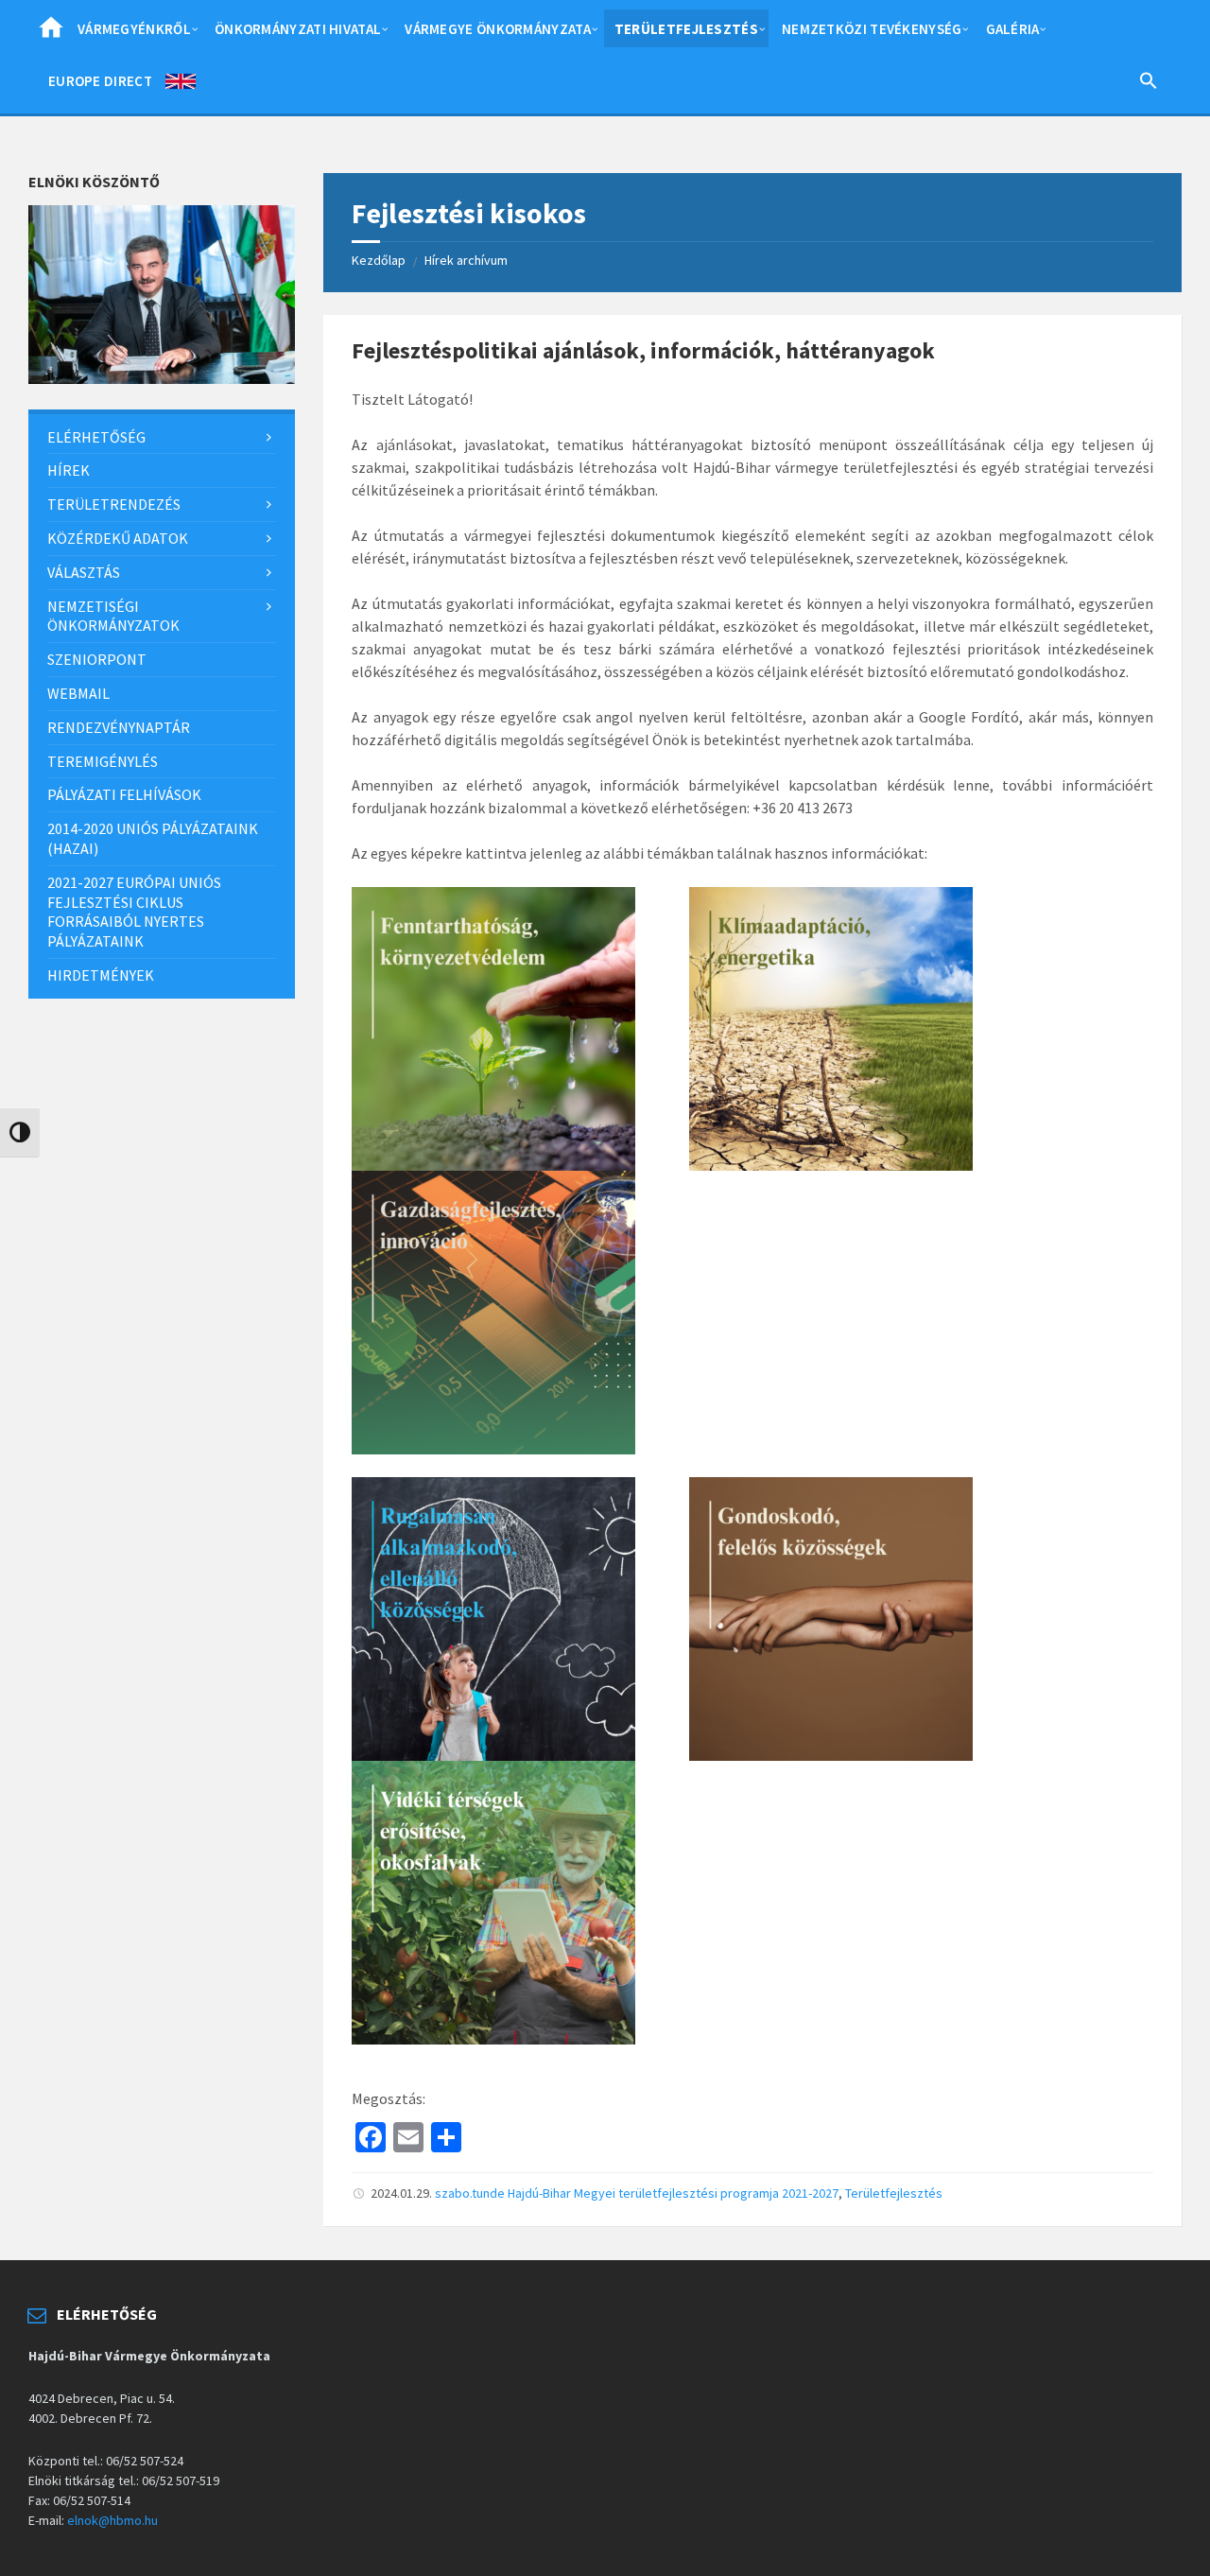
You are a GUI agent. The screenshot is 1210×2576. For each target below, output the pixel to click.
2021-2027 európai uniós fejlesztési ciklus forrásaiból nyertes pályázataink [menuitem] (134, 912)
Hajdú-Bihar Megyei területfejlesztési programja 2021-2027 (673, 2193)
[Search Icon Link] (1149, 84)
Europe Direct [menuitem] (100, 81)
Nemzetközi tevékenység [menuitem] (872, 29)
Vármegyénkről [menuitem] (134, 29)
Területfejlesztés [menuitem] (686, 29)
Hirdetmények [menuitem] (101, 975)
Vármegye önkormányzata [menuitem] (498, 29)
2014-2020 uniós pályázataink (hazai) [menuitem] (153, 838)
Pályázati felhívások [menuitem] (124, 794)
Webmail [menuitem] (78, 693)
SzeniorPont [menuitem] (97, 659)
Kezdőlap (379, 260)
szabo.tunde (470, 2193)
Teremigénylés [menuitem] (103, 761)
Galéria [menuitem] (1013, 29)
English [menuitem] (181, 85)
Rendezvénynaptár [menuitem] (119, 727)
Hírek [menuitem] (69, 470)
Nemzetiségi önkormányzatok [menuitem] (113, 616)
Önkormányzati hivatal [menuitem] (298, 29)
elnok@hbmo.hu (112, 2520)
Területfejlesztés (894, 2193)
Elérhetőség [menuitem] (96, 437)
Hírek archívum (466, 260)
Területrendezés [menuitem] (114, 504)
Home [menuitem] (51, 33)
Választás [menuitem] (84, 572)
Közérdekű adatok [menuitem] (118, 538)
